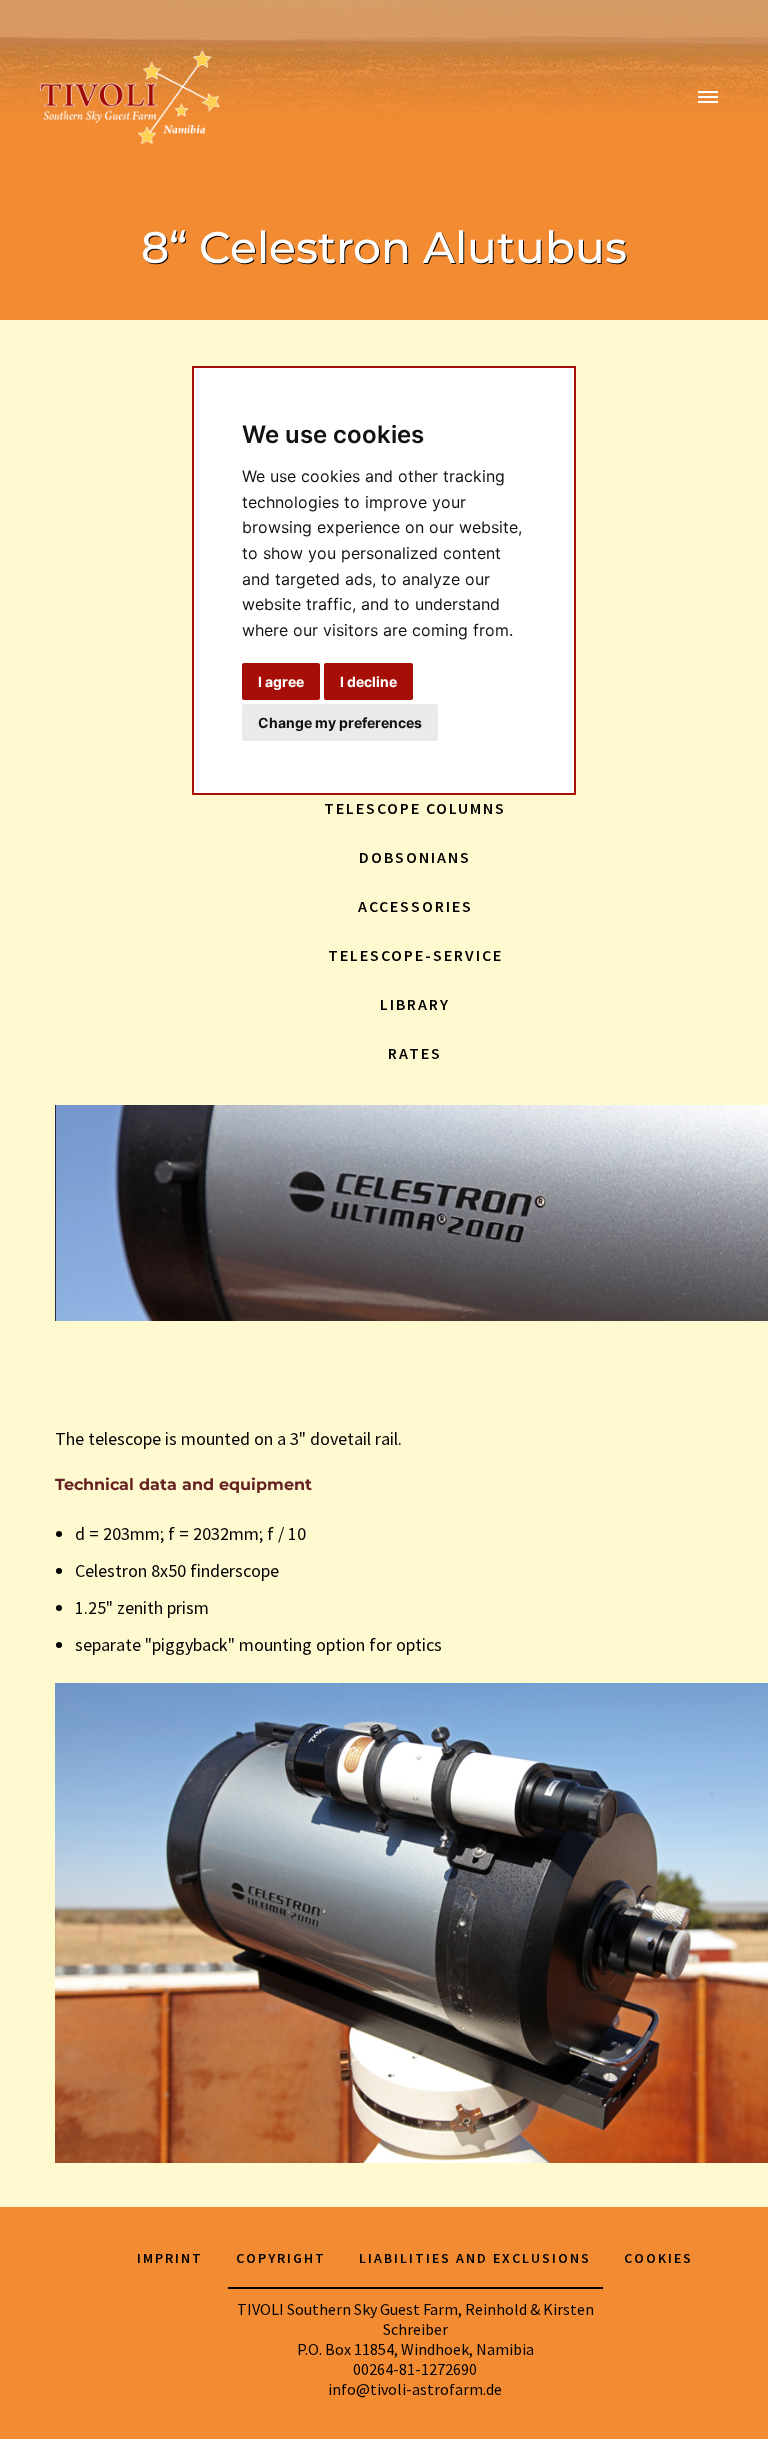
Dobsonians (415, 857)
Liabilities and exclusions (475, 2258)
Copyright (281, 2258)
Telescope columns (415, 808)
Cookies (658, 2258)
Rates (415, 1053)
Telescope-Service (415, 955)
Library (415, 1004)
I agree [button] (281, 681)
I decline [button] (368, 681)
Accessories (415, 906)
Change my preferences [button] (340, 722)
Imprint (170, 2258)
